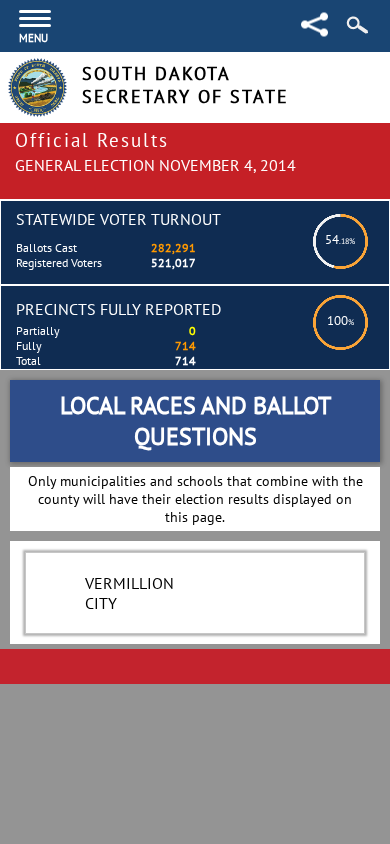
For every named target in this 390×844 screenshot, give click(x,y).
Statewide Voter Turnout (118, 219)
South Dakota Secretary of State (185, 85)
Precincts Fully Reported (118, 309)
